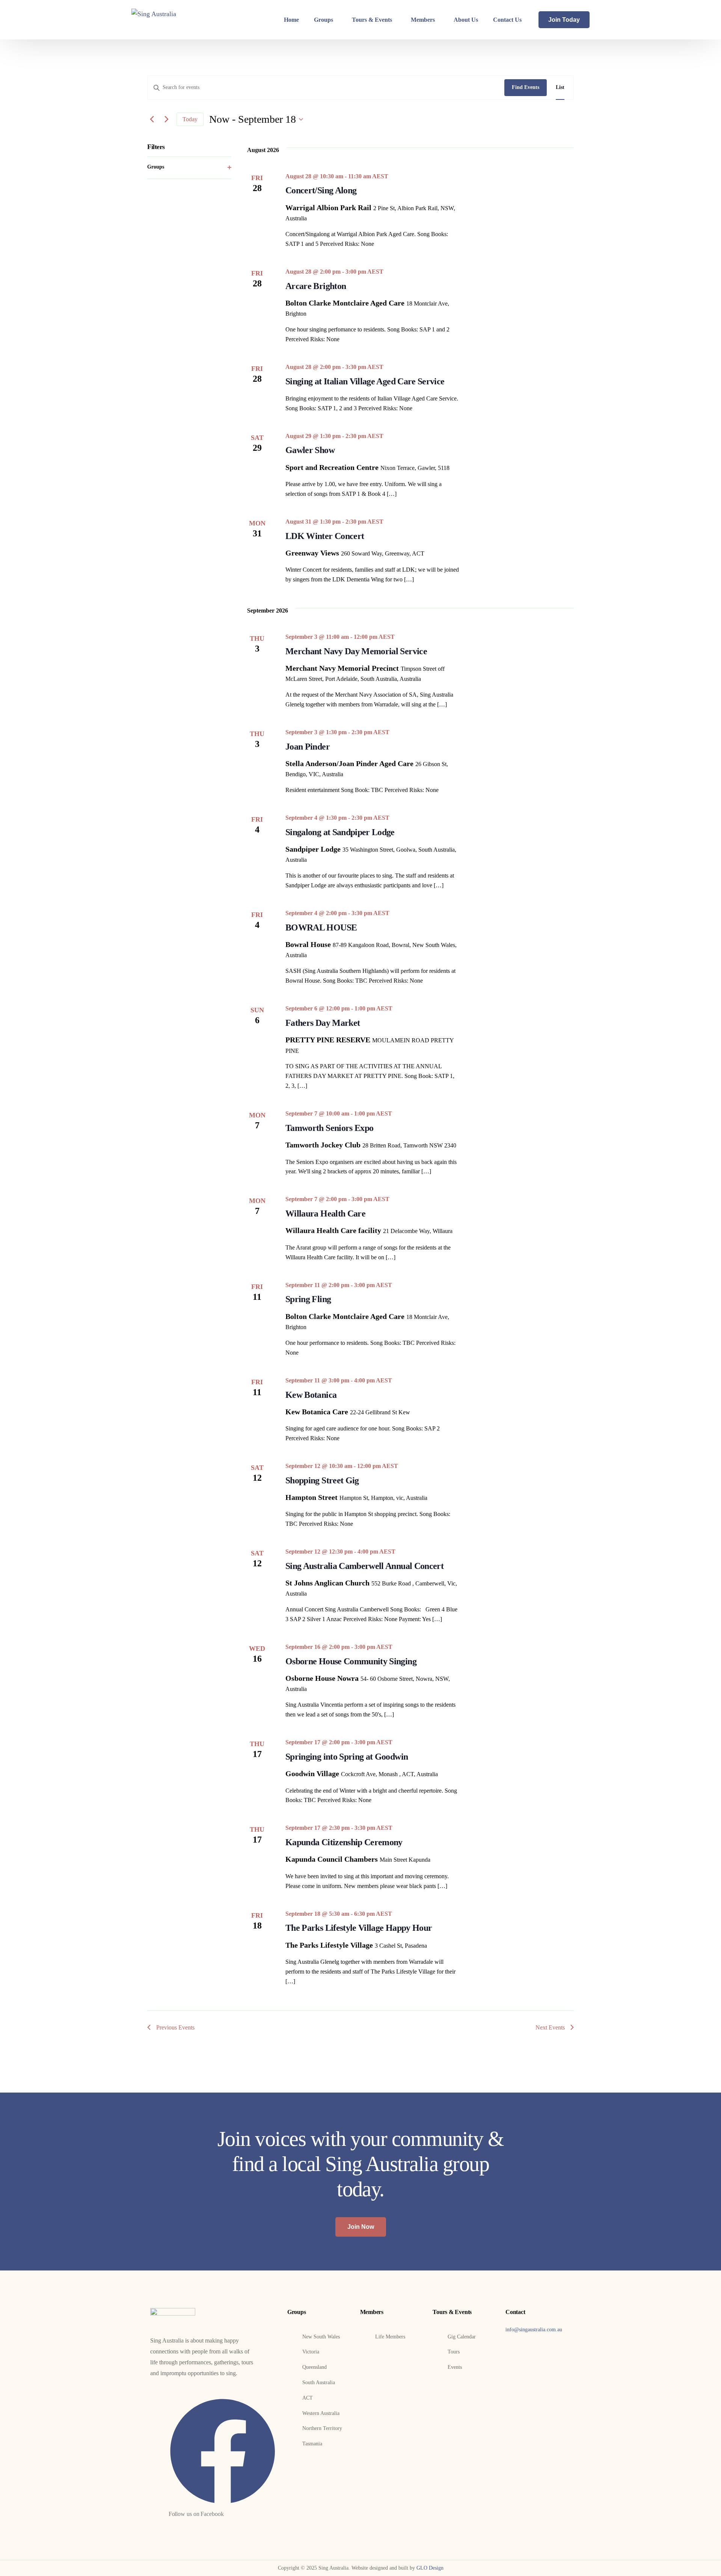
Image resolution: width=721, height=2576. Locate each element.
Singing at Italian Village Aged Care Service (365, 381)
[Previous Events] (152, 119)
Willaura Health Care (325, 1213)
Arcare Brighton (316, 286)
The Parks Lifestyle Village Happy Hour (359, 1928)
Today (190, 119)
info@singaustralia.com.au (534, 2330)
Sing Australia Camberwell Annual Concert (364, 1566)
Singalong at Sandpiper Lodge (340, 832)
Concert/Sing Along (321, 190)
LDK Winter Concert (325, 536)
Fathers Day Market (323, 1023)
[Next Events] (166, 119)
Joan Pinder (308, 747)
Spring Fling (308, 1299)
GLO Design (430, 2568)
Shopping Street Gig (322, 1480)
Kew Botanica (311, 1395)
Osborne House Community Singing (351, 1661)
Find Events (526, 87)
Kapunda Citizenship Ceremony (344, 1842)
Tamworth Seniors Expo (329, 1128)
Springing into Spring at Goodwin (347, 1757)
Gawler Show (310, 450)
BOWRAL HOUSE (321, 927)
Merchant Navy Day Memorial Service (356, 651)
